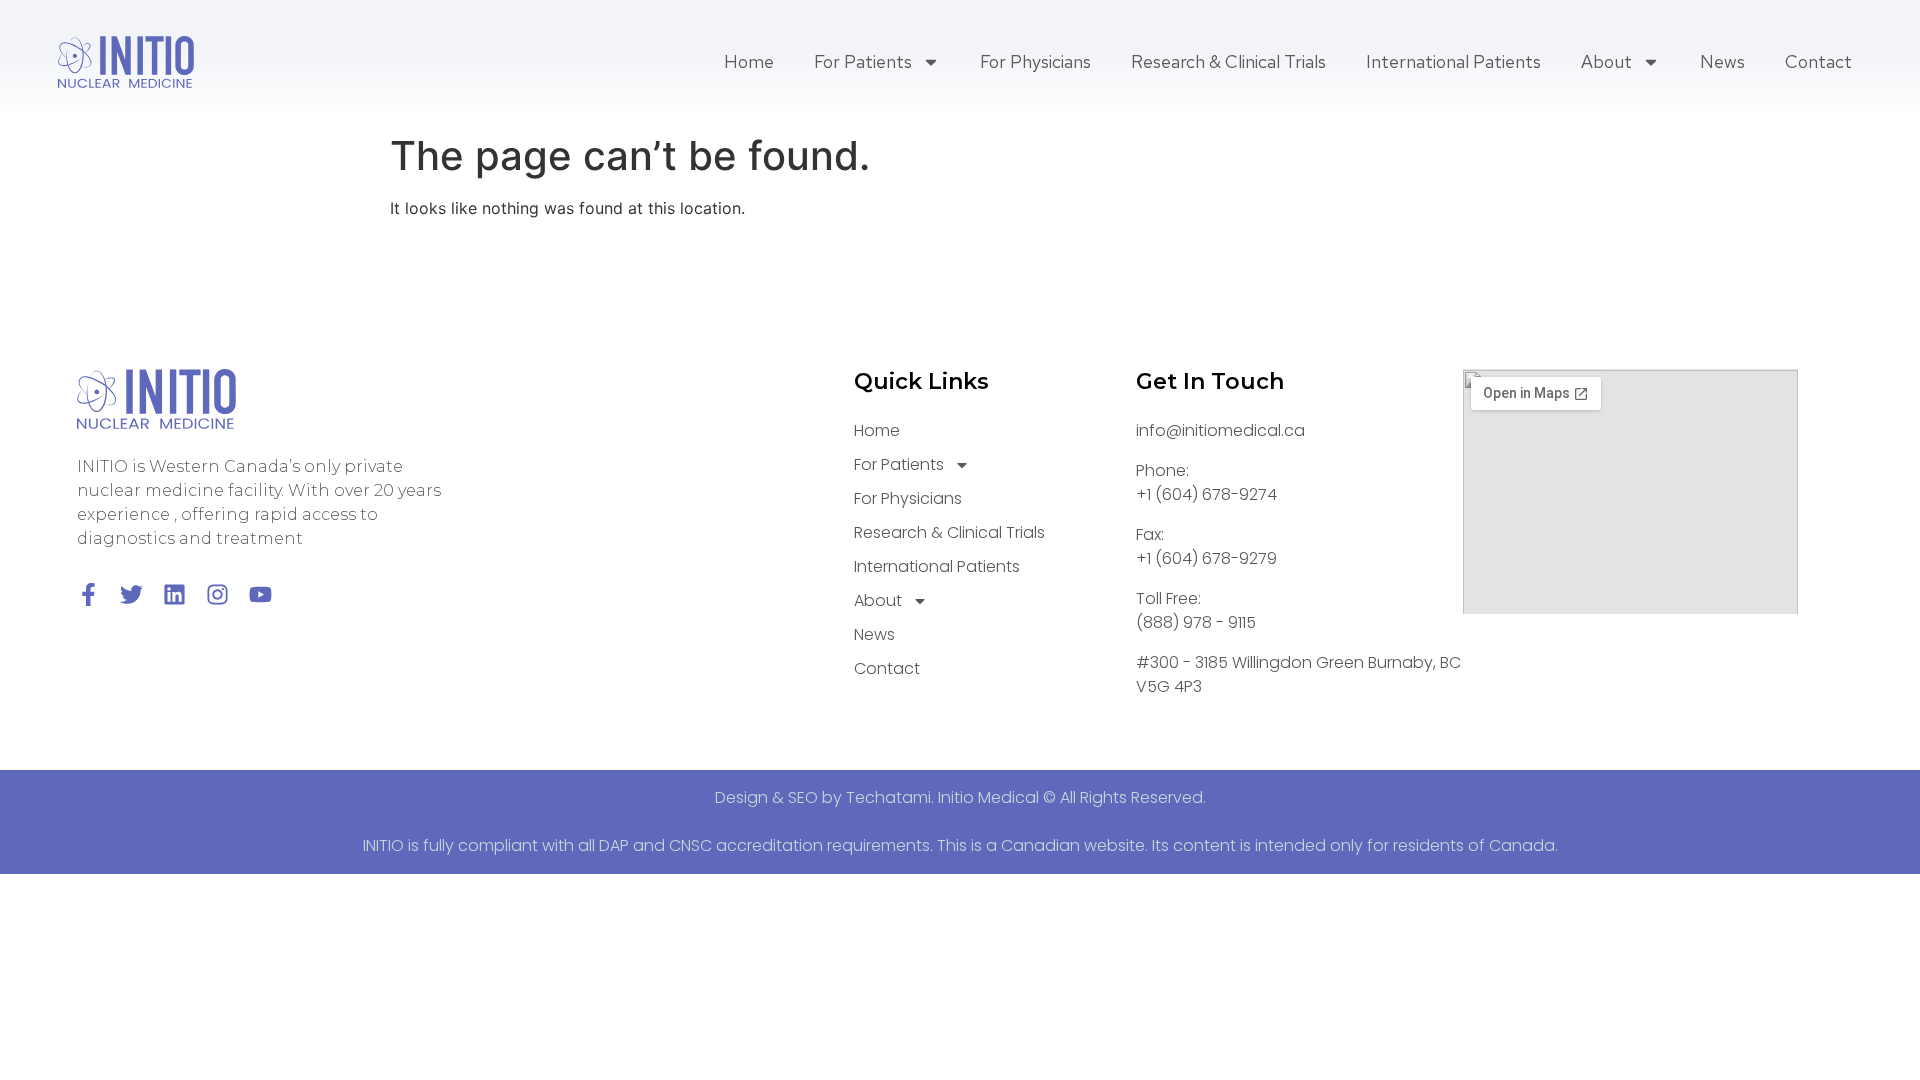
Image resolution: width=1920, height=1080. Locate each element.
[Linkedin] (174, 594)
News (1722, 61)
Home (749, 61)
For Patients (863, 61)
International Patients (1453, 61)
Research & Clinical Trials (1228, 61)
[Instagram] (217, 594)
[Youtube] (260, 594)
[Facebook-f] (88, 594)
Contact (1818, 61)
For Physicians (1035, 61)
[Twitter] (131, 594)
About (1606, 61)
